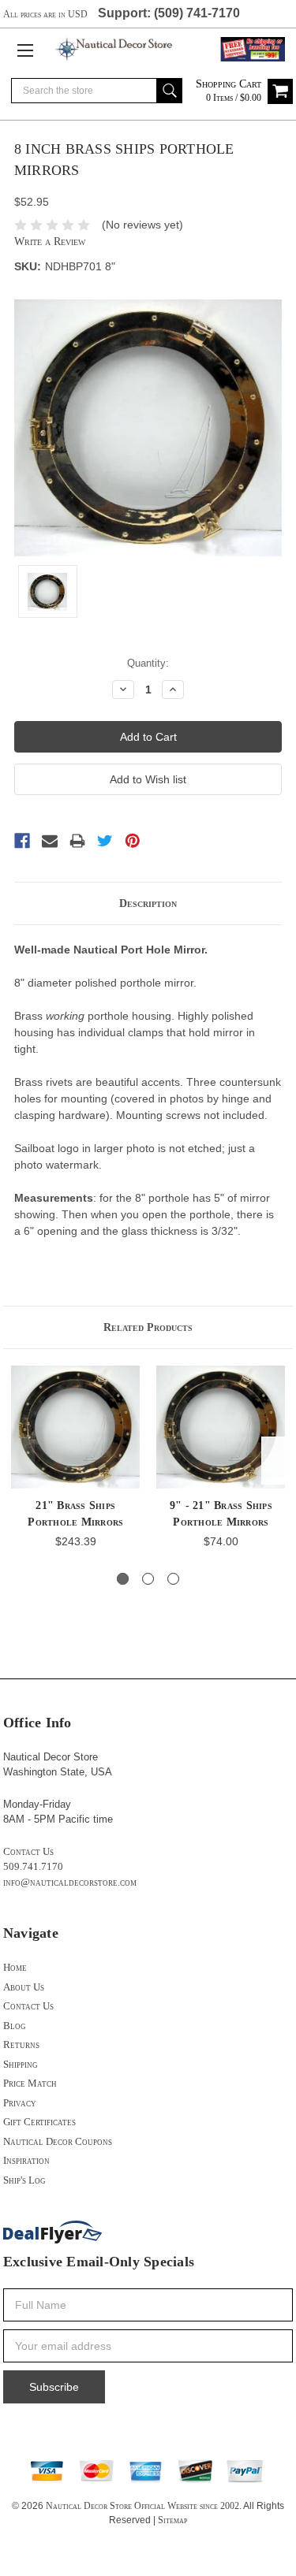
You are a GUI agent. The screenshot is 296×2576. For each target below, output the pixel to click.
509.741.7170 (33, 1866)
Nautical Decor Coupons (58, 2141)
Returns (21, 2044)
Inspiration (26, 2160)
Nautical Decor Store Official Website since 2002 (142, 2506)
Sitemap (172, 2520)
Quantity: (148, 663)
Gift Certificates (39, 2122)
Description (148, 903)
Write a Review (50, 242)
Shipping (21, 2064)
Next (277, 1461)
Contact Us (28, 1851)
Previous (19, 1461)
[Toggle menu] (25, 50)
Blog (15, 2026)
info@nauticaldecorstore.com (70, 1882)
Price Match (30, 2083)
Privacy (20, 2103)
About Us (24, 1987)
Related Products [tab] (148, 1327)
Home (15, 1967)
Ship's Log (24, 2180)
